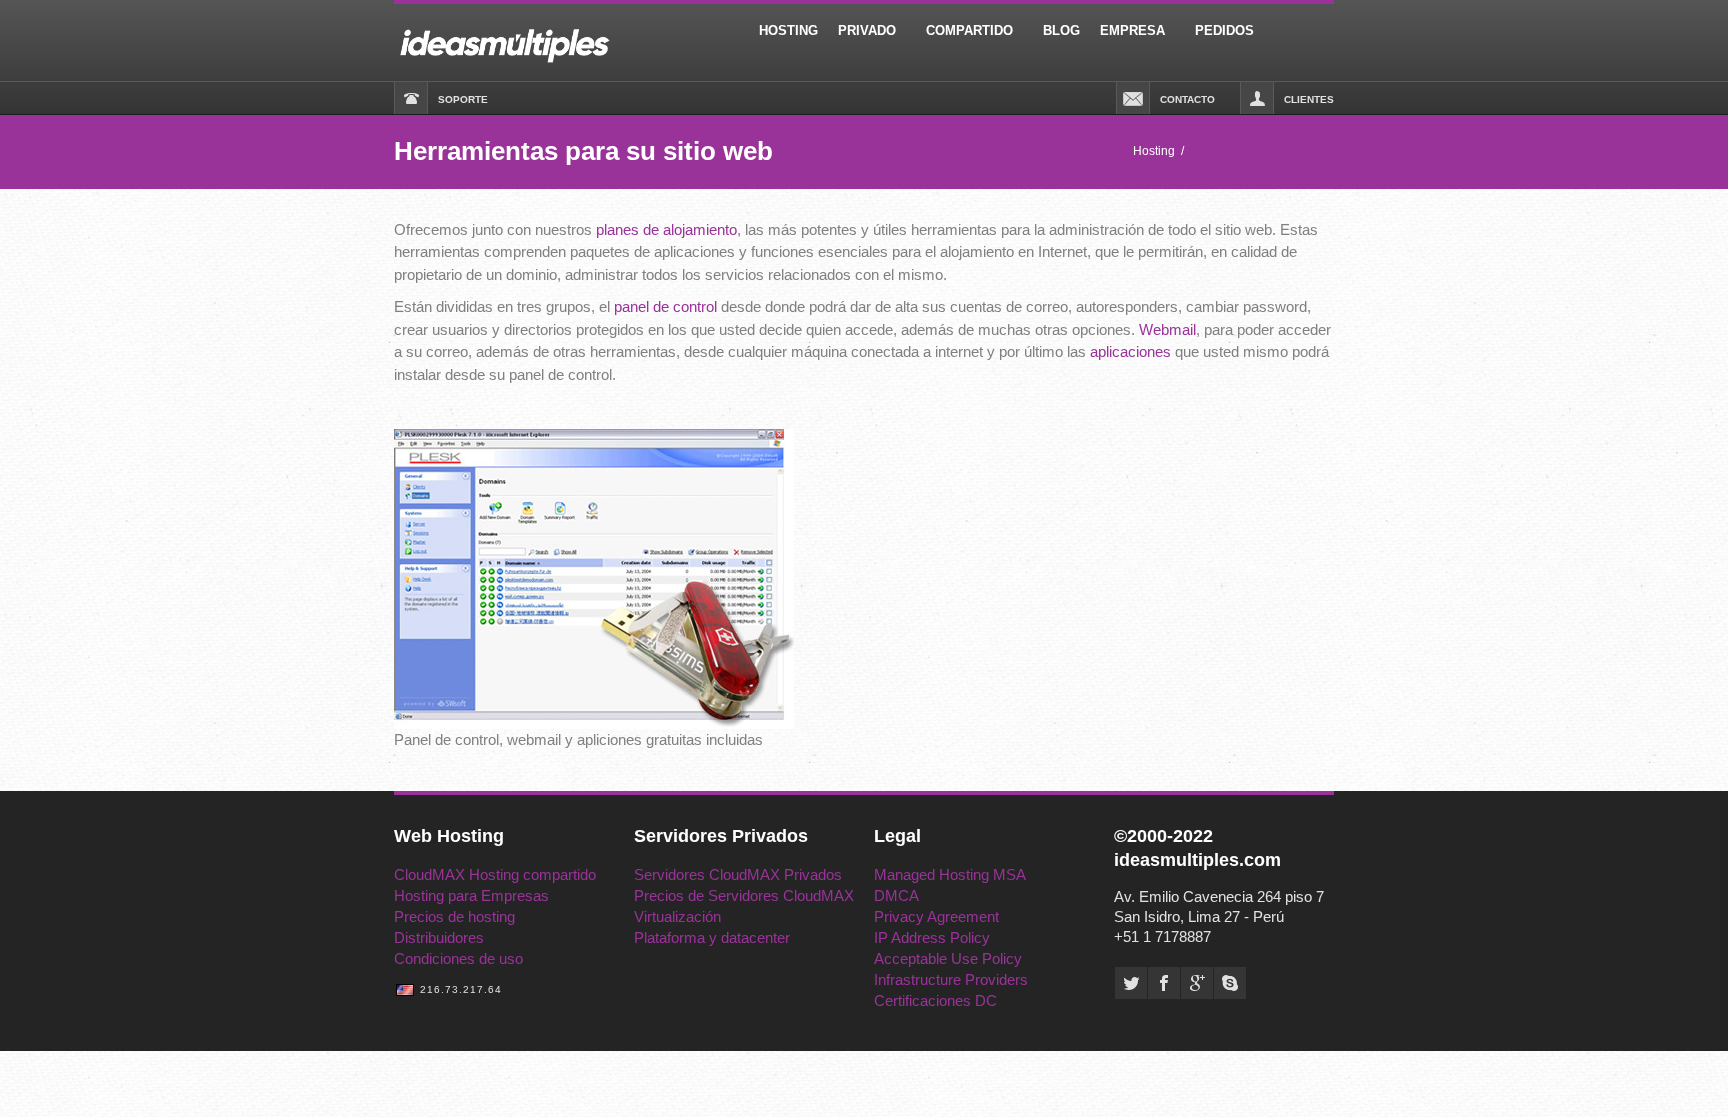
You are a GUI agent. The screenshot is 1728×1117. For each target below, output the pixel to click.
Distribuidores (439, 937)
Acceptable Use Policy (948, 958)
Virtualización (677, 916)
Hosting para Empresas (471, 895)
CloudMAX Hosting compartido (495, 874)
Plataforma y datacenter (712, 937)
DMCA (896, 895)
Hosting (788, 31)
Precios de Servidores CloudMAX (744, 895)
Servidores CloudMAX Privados (738, 874)
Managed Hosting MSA (950, 874)
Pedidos (1224, 31)
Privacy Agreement (936, 916)
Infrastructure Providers (951, 979)
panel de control (665, 306)
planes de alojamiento (666, 229)
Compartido (969, 31)
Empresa (1132, 31)
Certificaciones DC (935, 1000)
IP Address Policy (932, 937)
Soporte (463, 99)
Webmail (1167, 329)
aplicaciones (1130, 351)
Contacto (1187, 99)
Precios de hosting (454, 916)
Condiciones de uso (458, 958)
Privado (867, 31)
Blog (1061, 31)
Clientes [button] (1309, 99)
